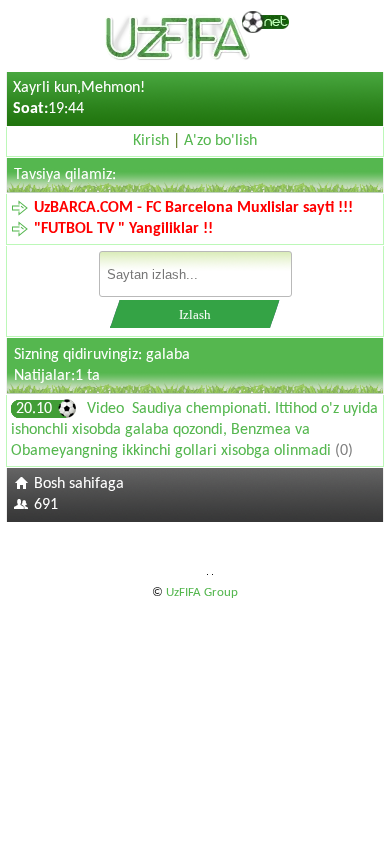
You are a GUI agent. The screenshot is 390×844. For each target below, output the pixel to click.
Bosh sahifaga (79, 484)
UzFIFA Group (202, 592)
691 (46, 505)
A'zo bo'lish (220, 141)
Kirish (151, 141)
